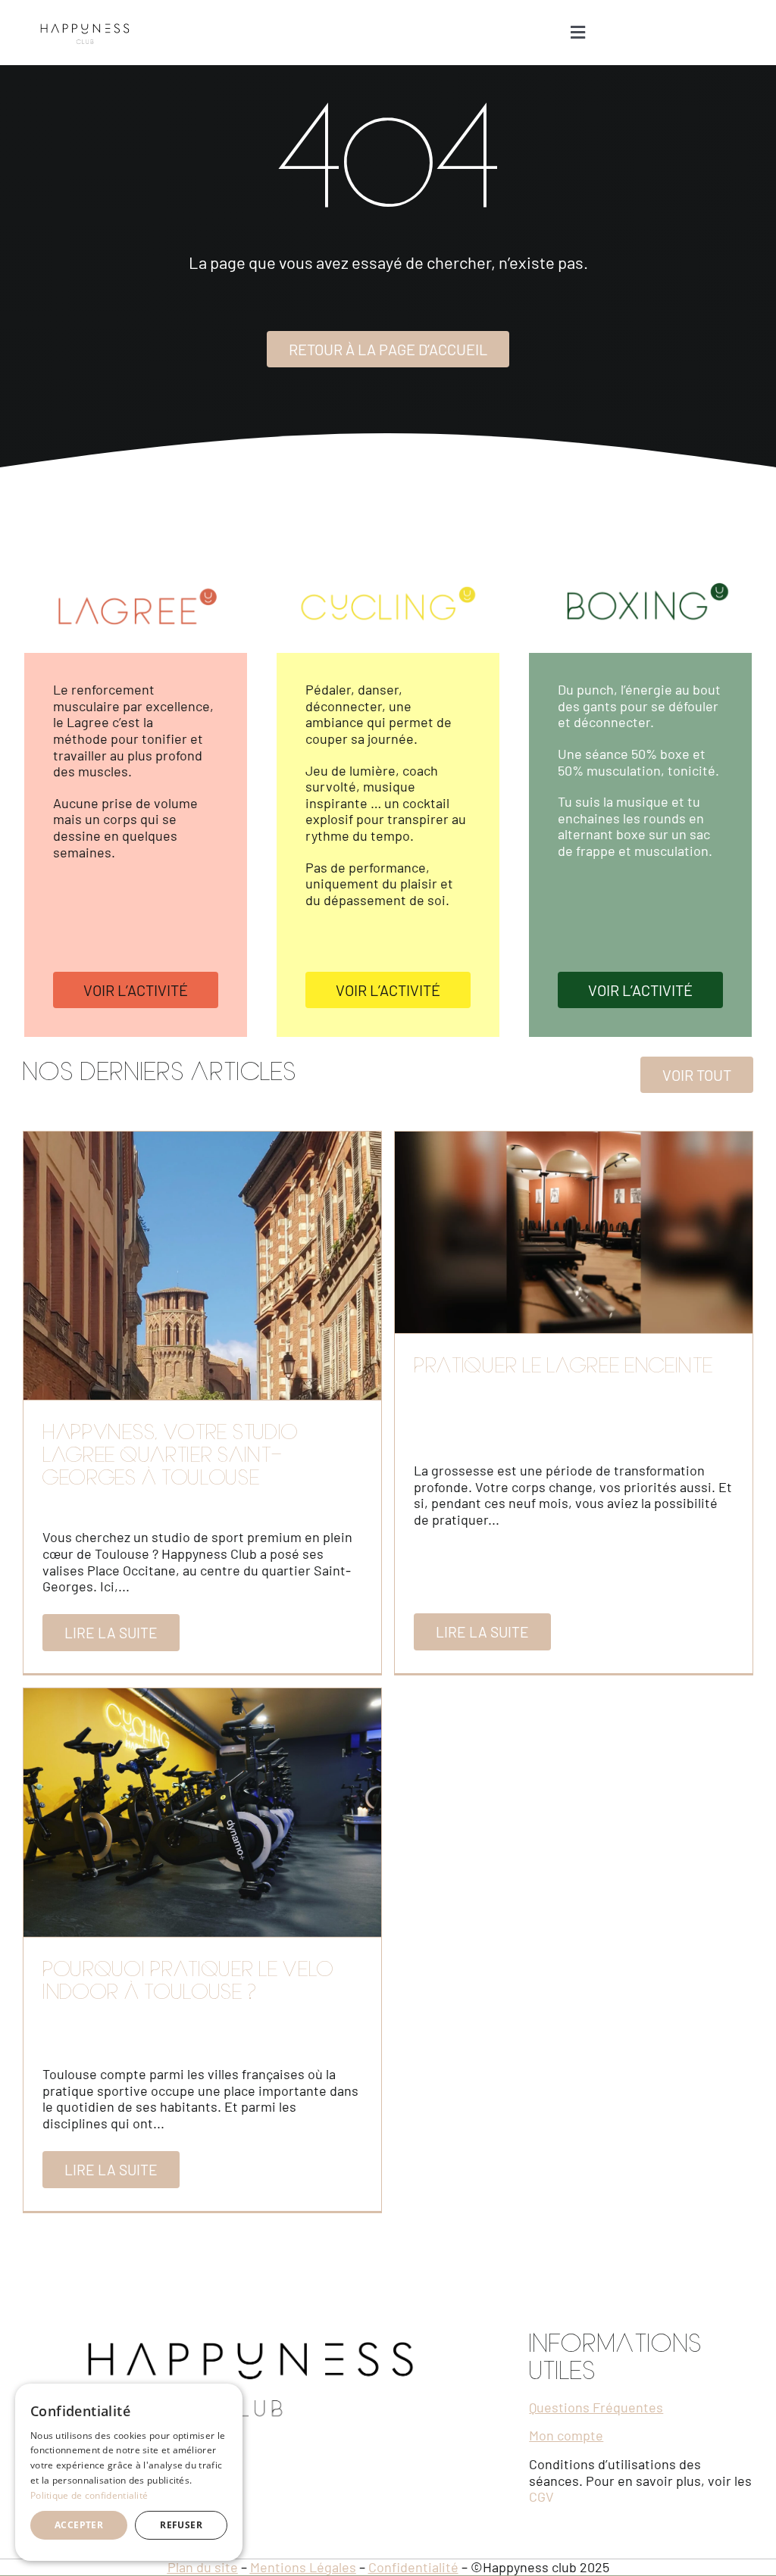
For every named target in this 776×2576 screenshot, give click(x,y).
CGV (541, 2496)
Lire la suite (111, 1633)
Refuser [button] (181, 2525)
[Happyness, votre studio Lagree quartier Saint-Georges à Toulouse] (202, 1266)
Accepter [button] (79, 2525)
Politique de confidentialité (89, 2495)
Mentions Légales (303, 2567)
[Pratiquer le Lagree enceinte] (574, 1232)
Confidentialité (413, 2567)
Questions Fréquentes (596, 2407)
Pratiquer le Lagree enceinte (563, 1368)
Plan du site (203, 2567)
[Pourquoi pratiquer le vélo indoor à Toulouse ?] (202, 1813)
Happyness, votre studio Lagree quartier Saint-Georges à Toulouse (171, 1457)
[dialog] (129, 2472)
